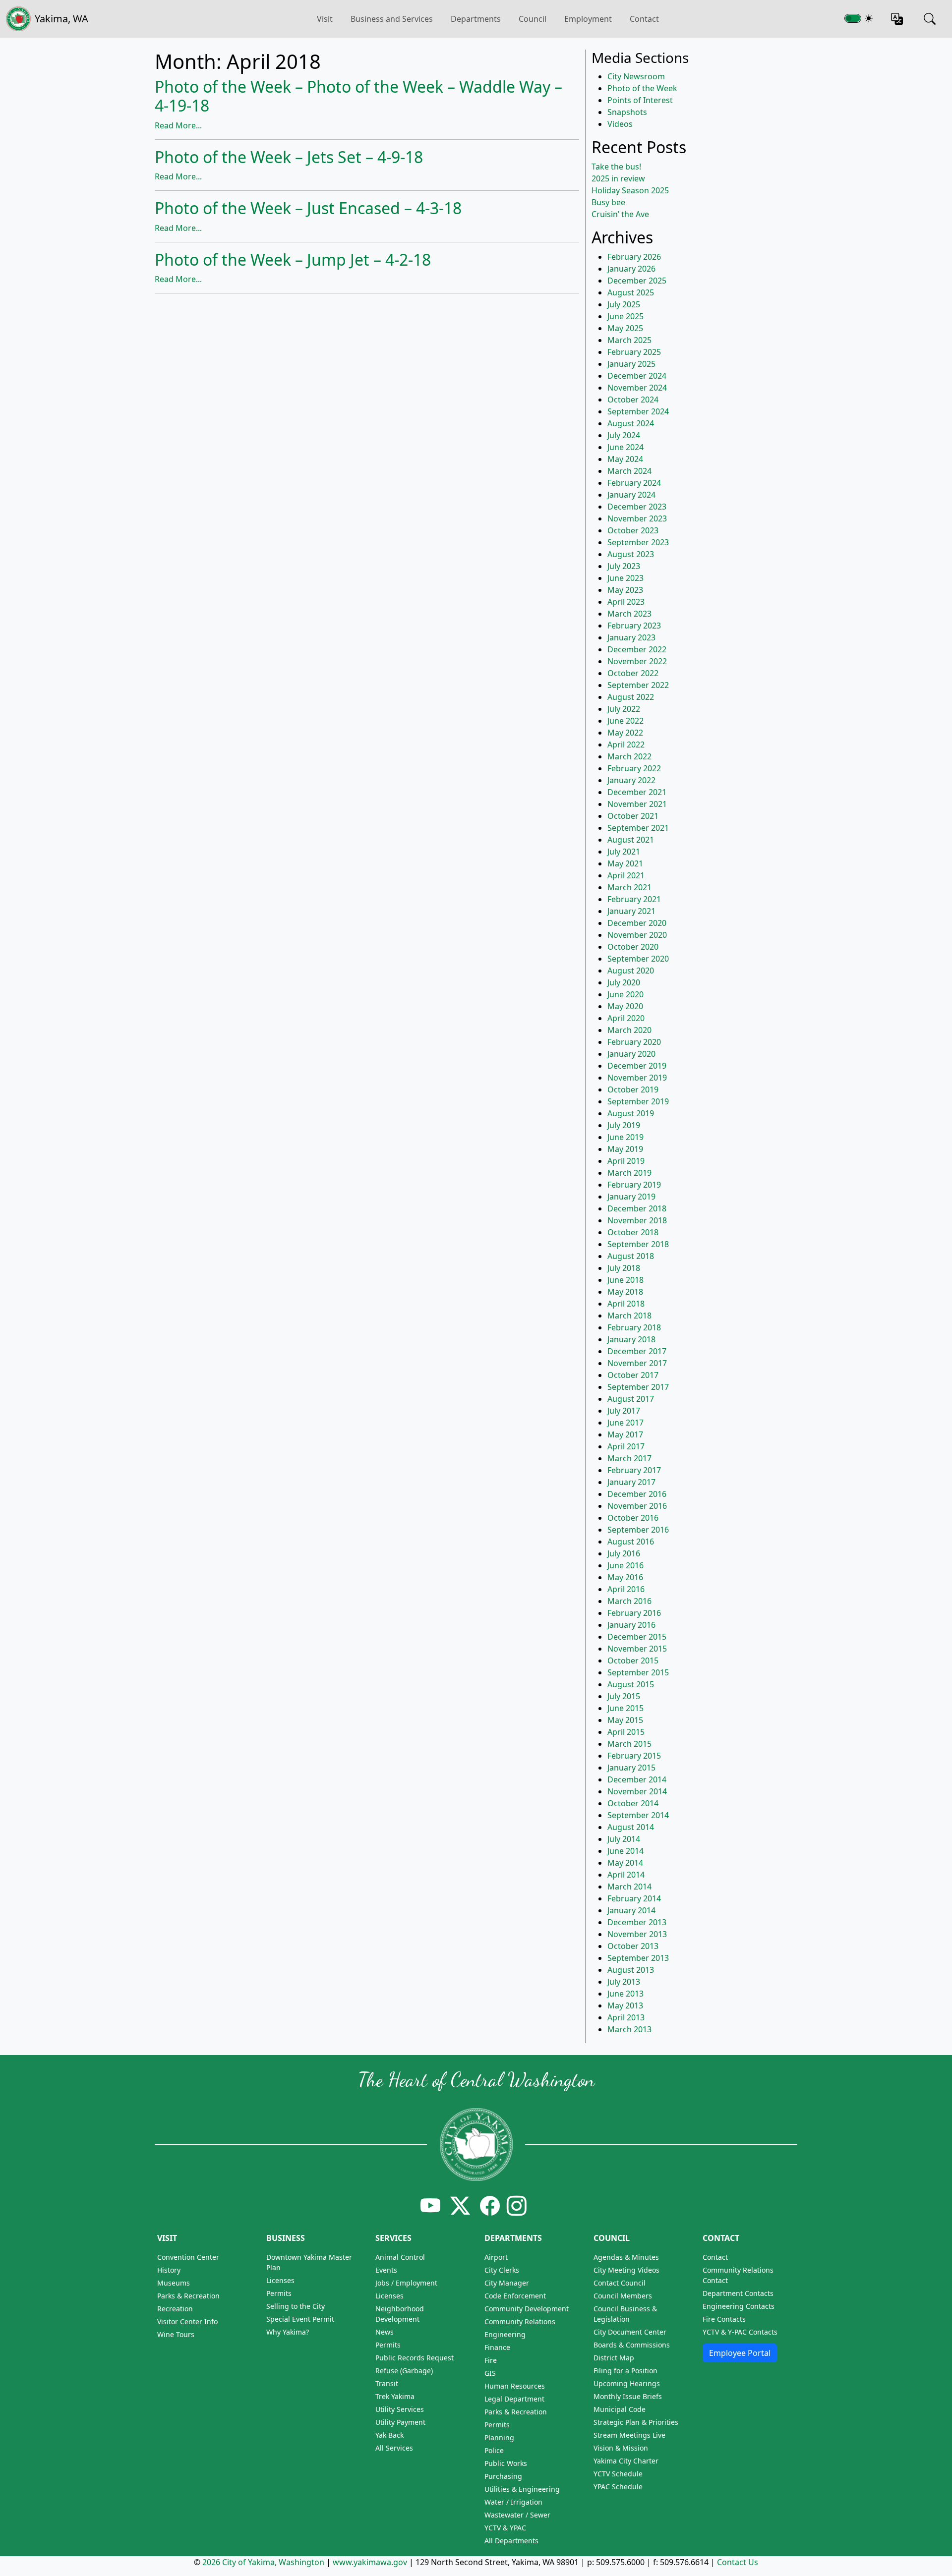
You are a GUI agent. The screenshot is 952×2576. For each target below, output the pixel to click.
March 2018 (629, 1316)
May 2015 (625, 1720)
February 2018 (634, 1327)
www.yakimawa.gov (370, 2562)
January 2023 (631, 637)
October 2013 (633, 1946)
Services (393, 2238)
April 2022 (626, 744)
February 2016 (634, 1613)
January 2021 (631, 911)
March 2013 (629, 2029)
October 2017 (633, 1375)
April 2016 (626, 1589)
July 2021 (624, 852)
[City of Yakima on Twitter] (460, 2205)
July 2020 (624, 982)
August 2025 (631, 292)
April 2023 (626, 602)
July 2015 (624, 1696)
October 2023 (633, 530)
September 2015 (638, 1672)
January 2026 (631, 269)
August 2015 (631, 1684)
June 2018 (625, 1280)
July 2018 (624, 1268)
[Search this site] (930, 19)
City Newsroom (636, 76)
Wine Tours (176, 2334)
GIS (490, 2373)
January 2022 (631, 780)
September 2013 (638, 1958)
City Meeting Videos (626, 2270)
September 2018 (638, 1244)
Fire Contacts (724, 2319)
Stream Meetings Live (629, 2435)
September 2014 (638, 1815)
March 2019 (629, 1173)
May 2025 (625, 328)
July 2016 (624, 1553)
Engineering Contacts (739, 2306)
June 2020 (625, 994)
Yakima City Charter (626, 2461)
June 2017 (625, 1423)
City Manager (507, 2283)
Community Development (527, 2309)
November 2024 (637, 388)
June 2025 (625, 316)
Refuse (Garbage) (404, 2371)
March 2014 (629, 1887)
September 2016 (638, 1530)
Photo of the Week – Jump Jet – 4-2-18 (293, 259)
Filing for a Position (625, 2371)
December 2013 (637, 1922)
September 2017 (638, 1387)
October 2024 (633, 400)
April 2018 (626, 1304)
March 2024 (629, 471)
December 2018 (637, 1208)
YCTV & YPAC (505, 2528)
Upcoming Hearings (627, 2383)
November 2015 (637, 1649)
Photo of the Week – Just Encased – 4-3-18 (308, 208)
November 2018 (637, 1220)
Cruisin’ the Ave (620, 214)
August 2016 (631, 1542)
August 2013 (631, 1970)
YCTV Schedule (618, 2474)
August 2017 (631, 1399)
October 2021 (633, 816)
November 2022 (637, 661)
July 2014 (624, 1839)
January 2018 (631, 1339)
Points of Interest (640, 100)
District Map (614, 2358)
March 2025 (629, 340)
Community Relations (520, 2321)
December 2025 (637, 281)
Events (386, 2270)
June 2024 (625, 447)
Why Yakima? (288, 2332)
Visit (167, 2238)
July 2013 (624, 1982)
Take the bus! (616, 167)
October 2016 (633, 1518)
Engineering (505, 2334)
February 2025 (634, 352)
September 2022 (638, 685)
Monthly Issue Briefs (628, 2396)
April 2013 (626, 2017)
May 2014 (625, 1863)
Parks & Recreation (188, 2296)
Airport (496, 2257)
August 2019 (631, 1113)
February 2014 (634, 1898)
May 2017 (625, 1434)
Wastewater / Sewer (517, 2515)
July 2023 (624, 566)
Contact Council (620, 2283)
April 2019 (626, 1161)
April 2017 (626, 1446)
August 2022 (631, 697)
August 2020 (631, 971)
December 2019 (637, 1066)
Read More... (178, 125)
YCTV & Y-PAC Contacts (740, 2332)
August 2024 (631, 423)
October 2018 (633, 1232)
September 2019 (638, 1101)
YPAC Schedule (618, 2487)
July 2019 (624, 1125)
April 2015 (626, 1732)
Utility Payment (400, 2422)
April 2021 (626, 875)
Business (286, 2238)
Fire (491, 2360)
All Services (394, 2448)
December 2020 (637, 923)
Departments (476, 19)
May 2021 (625, 863)
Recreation (175, 2309)
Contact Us (738, 2562)
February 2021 (634, 899)
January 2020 (631, 1054)
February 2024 (634, 483)
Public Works (506, 2463)
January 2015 (631, 1768)
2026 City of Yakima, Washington (263, 2562)
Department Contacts (738, 2293)
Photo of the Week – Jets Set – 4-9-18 (289, 157)
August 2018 (631, 1256)
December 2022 (637, 649)
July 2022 (624, 709)
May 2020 (625, 1006)
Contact (644, 19)
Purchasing (503, 2476)
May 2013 (625, 2005)
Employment (588, 19)
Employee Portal (740, 2353)
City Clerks (502, 2270)
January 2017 (631, 1482)
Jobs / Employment (406, 2283)
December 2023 (637, 507)
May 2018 (625, 1292)
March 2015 (629, 1744)
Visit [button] (325, 19)
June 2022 (625, 721)
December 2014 (637, 1779)
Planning (499, 2437)
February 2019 (634, 1185)
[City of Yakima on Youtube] (430, 2205)
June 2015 (625, 1708)
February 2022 (634, 768)
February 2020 (634, 1042)
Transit (387, 2383)
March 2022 (629, 756)
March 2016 (629, 1601)
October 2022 (633, 673)
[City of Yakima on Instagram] (516, 2205)
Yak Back (389, 2435)
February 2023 (634, 626)
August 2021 (631, 840)
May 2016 (625, 1577)
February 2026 (634, 257)
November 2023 (637, 518)
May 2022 (625, 733)
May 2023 (625, 590)
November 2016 (637, 1506)
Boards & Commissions (632, 2345)
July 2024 (624, 435)
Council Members (623, 2296)
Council (533, 19)
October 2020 (633, 947)
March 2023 (629, 614)
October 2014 (633, 1803)
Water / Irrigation (513, 2502)
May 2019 (625, 1149)
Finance (497, 2347)
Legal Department (514, 2399)
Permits (279, 2293)
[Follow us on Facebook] (490, 2205)
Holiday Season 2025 (630, 190)
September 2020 (638, 959)
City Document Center (630, 2332)
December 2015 (637, 1637)
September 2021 (638, 828)
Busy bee (608, 202)
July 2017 (624, 1411)
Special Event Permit (300, 2319)
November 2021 (637, 804)
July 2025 (624, 304)
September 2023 (638, 542)
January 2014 (631, 1910)
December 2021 (637, 792)
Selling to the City (296, 2306)
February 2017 (634, 1470)
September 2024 (638, 411)
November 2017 (637, 1363)
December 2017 (637, 1351)
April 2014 (626, 1875)
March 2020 (629, 1030)
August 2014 (631, 1827)
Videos (620, 124)
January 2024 (631, 495)
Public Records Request (415, 2358)
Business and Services (392, 19)
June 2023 (625, 578)
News (385, 2332)
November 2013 (637, 1934)
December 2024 (637, 376)
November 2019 (637, 1078)
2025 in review (618, 178)
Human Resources (515, 2386)
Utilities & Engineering (522, 2489)
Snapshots (627, 112)
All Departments (511, 2541)
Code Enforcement (515, 2296)
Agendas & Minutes (626, 2257)
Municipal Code (620, 2409)
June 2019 (625, 1137)
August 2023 (631, 554)
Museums (174, 2283)
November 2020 (637, 935)
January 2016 (631, 1625)
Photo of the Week (642, 88)
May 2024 (625, 459)
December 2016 (637, 1494)
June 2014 (625, 1851)
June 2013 (625, 1994)
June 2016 (625, 1565)
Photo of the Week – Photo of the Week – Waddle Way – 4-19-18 (358, 96)
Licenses (280, 2280)
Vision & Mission (621, 2448)
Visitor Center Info (187, 2321)
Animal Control (400, 2257)
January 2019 (631, 1197)
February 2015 (634, 1756)
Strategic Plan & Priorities (636, 2422)
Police (494, 2450)
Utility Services (400, 2409)
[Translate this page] (897, 19)
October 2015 (633, 1660)
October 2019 (633, 1089)
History (169, 2270)
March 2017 (629, 1458)
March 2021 (629, 887)
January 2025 (631, 364)
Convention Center (188, 2257)
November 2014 (637, 1791)
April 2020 (626, 1018)
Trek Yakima (395, 2396)
